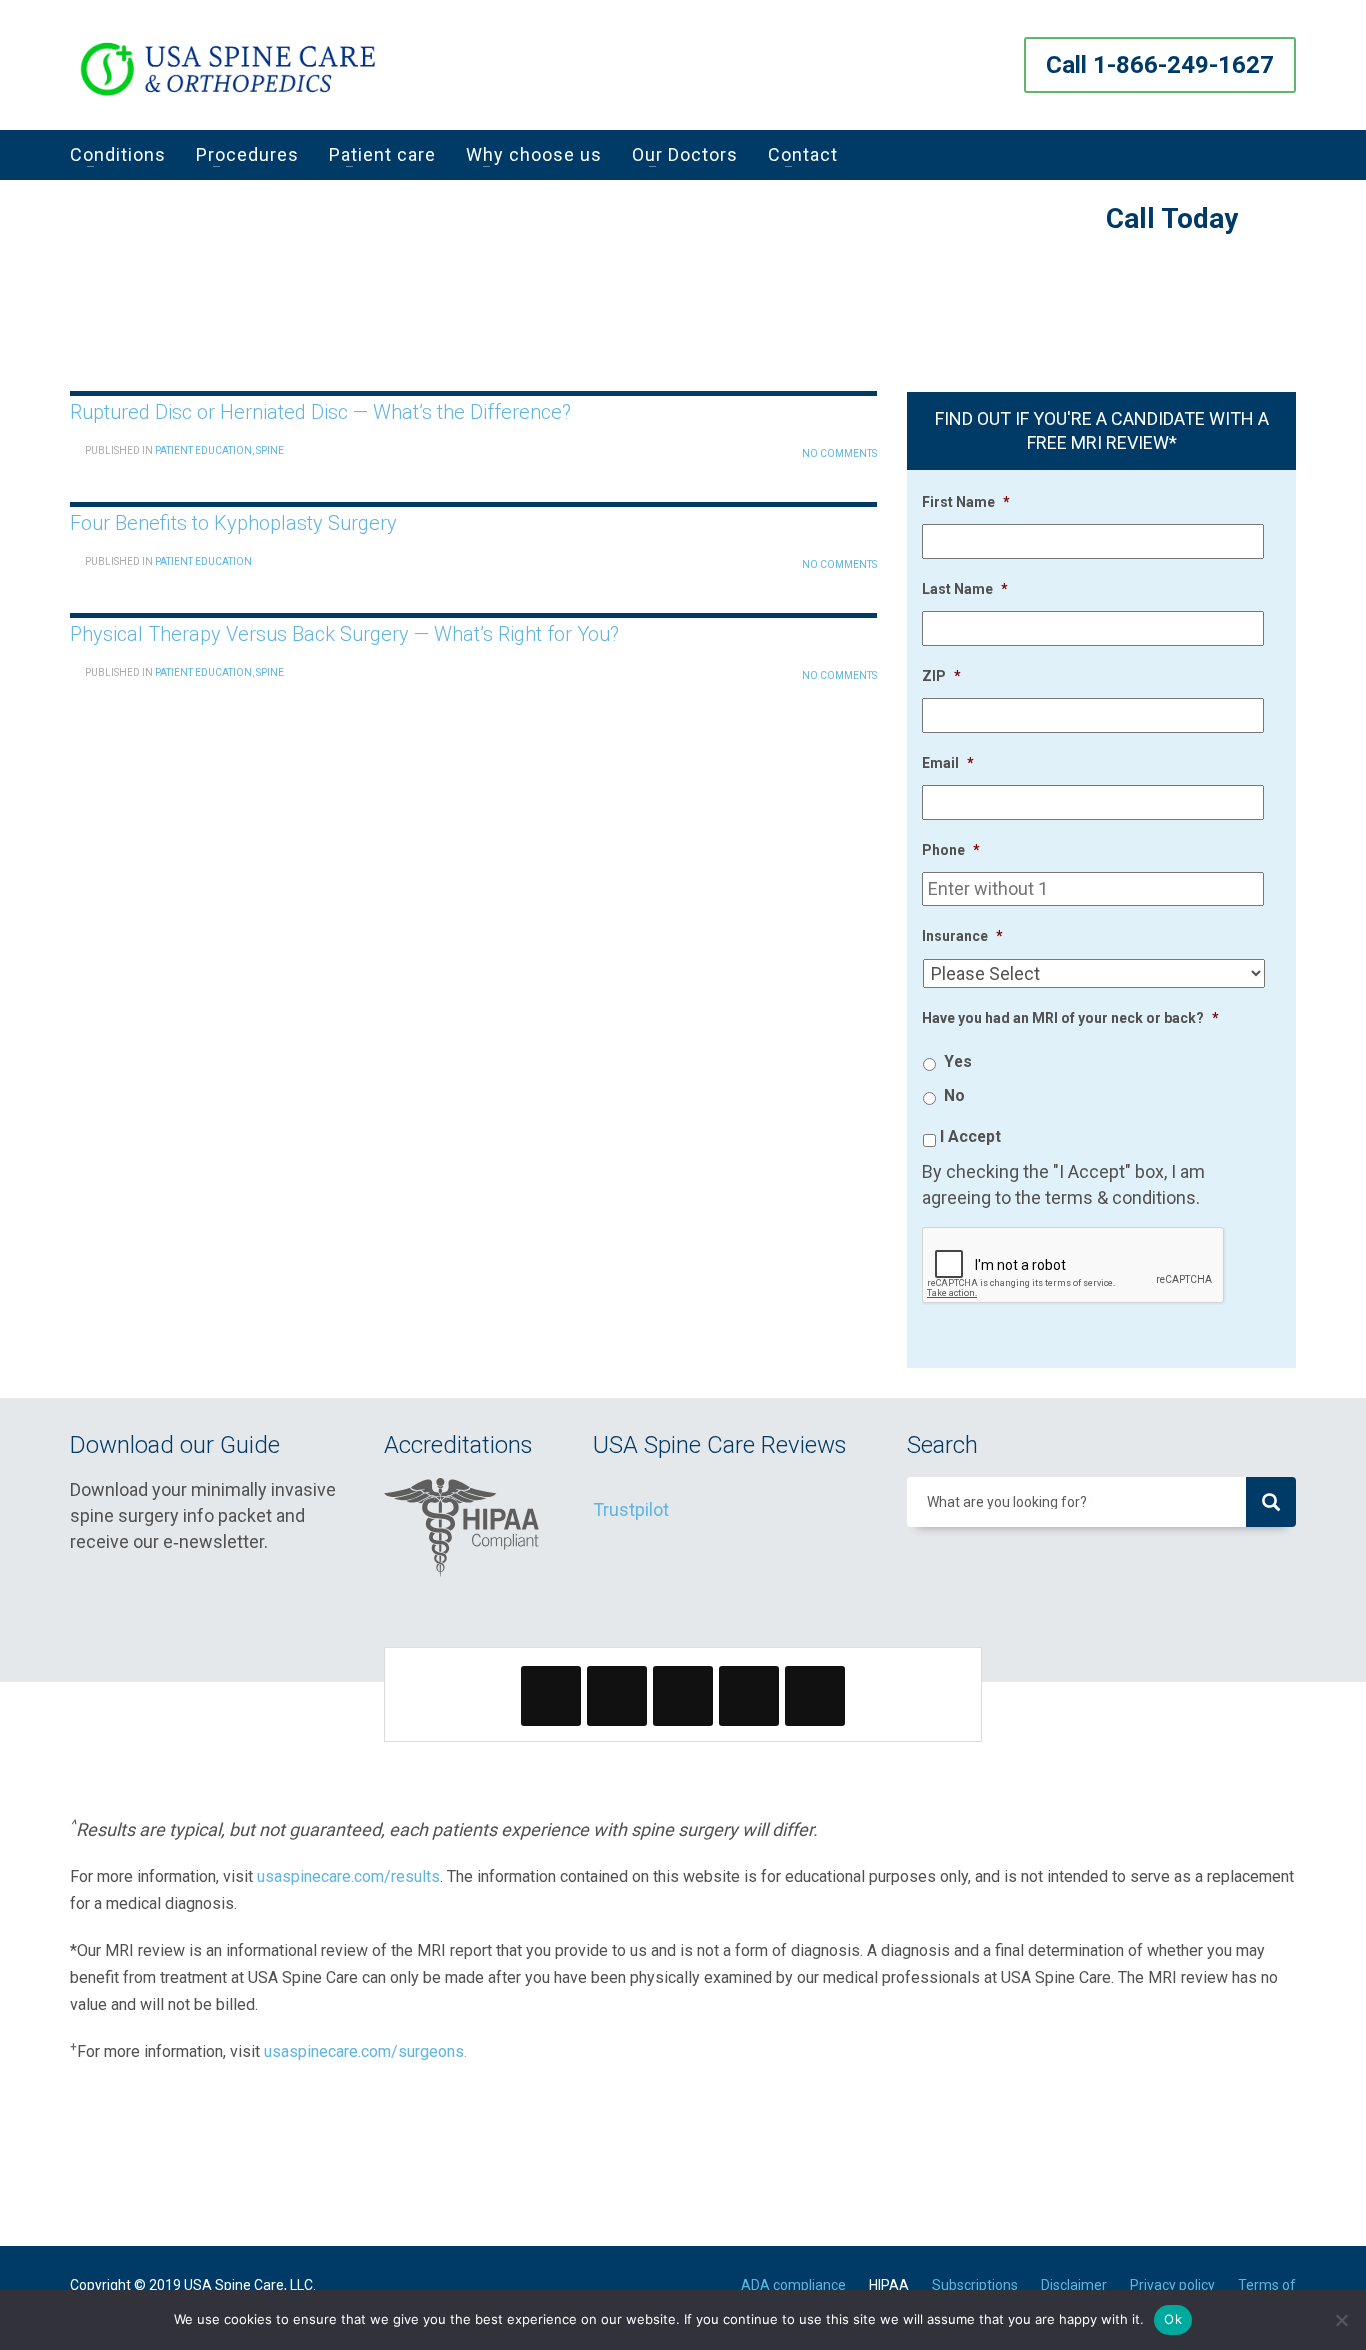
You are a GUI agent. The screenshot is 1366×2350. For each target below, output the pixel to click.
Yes (958, 1061)
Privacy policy (1172, 2285)
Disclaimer (1074, 2285)
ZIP (941, 676)
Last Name (965, 589)
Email (948, 763)
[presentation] (1074, 1266)
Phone (951, 850)
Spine (270, 450)
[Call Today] (1269, 222)
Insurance (962, 936)
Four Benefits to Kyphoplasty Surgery (233, 523)
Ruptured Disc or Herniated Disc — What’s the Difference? (320, 412)
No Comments (839, 453)
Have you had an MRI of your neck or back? (1070, 1018)
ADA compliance (793, 2285)
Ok (1173, 2319)
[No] (1341, 2320)
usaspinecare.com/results (348, 1876)
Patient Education (203, 450)
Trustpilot (631, 1509)
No (954, 1095)
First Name (966, 502)
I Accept (970, 1136)
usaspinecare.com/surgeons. (365, 2051)
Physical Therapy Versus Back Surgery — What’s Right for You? (344, 634)
